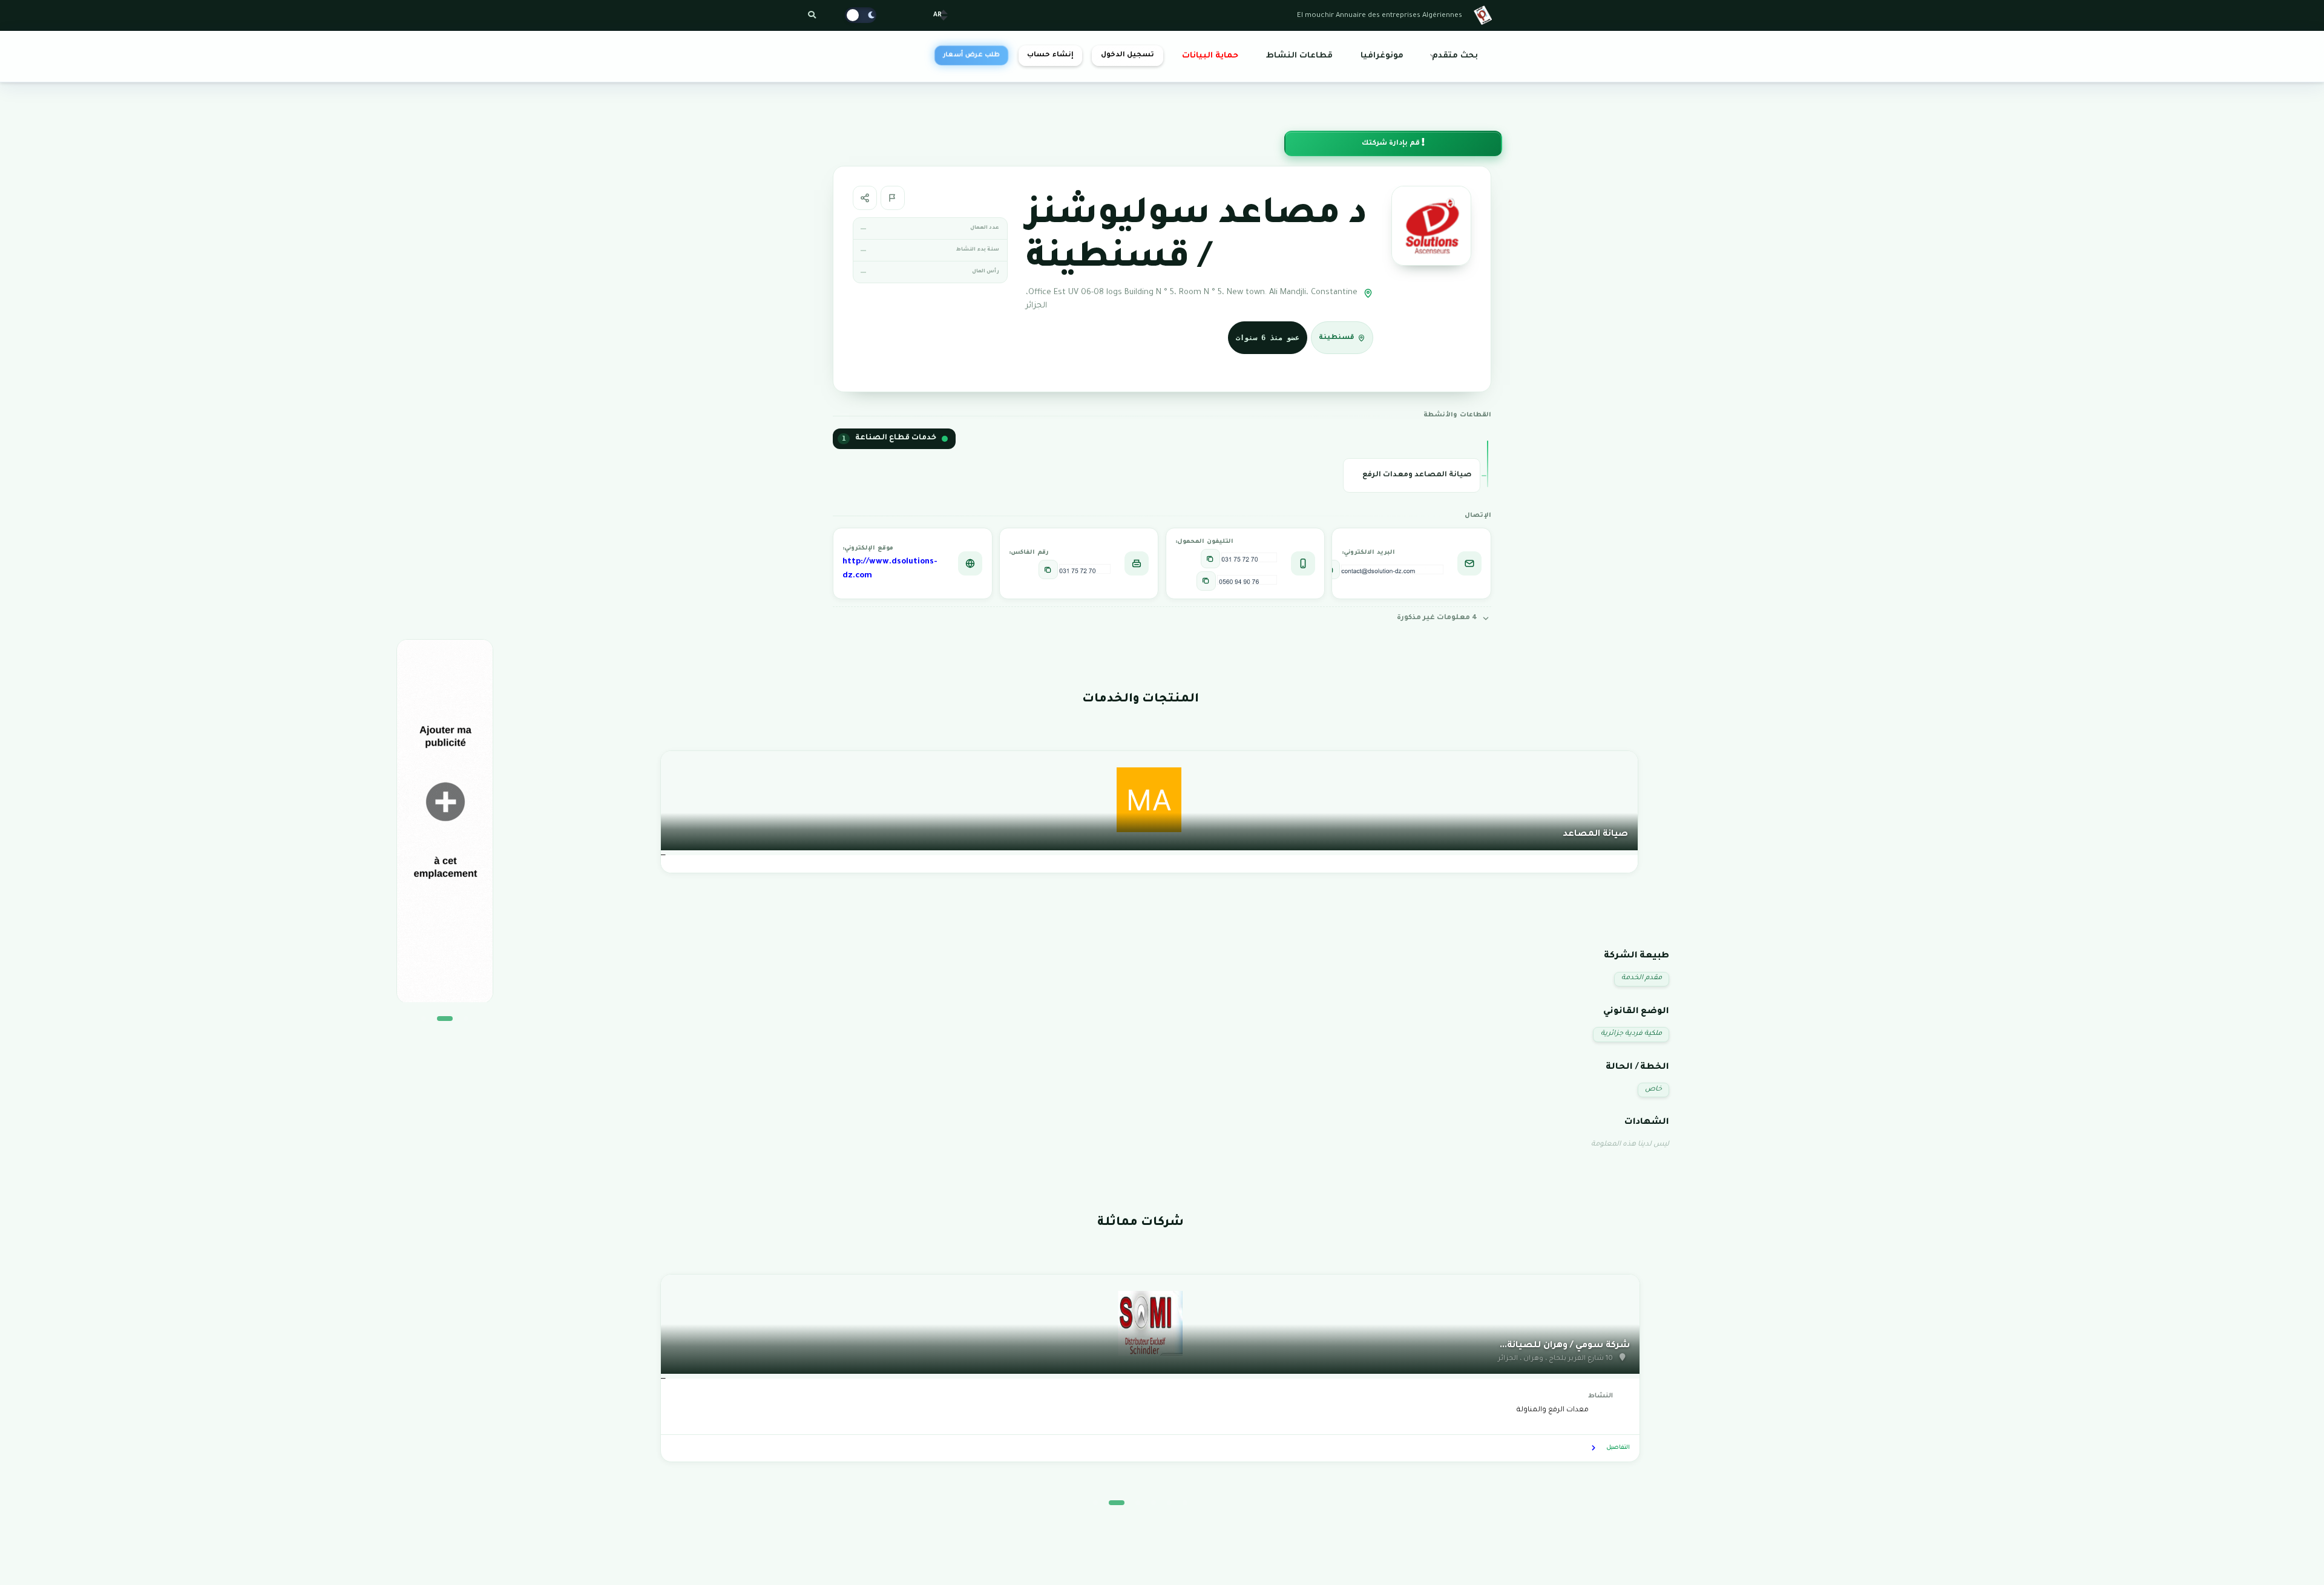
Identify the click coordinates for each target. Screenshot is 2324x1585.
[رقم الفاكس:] (1048, 569)
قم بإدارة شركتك (1392, 144)
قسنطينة (1337, 338)
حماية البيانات (1210, 56)
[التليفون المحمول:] (1210, 559)
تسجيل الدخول (1128, 55)
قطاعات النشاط (1299, 56)
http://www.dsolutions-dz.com (890, 569)
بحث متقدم (1455, 56)
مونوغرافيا (1382, 56)
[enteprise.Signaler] (893, 198)
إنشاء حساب (1050, 55)
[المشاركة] (865, 198)
